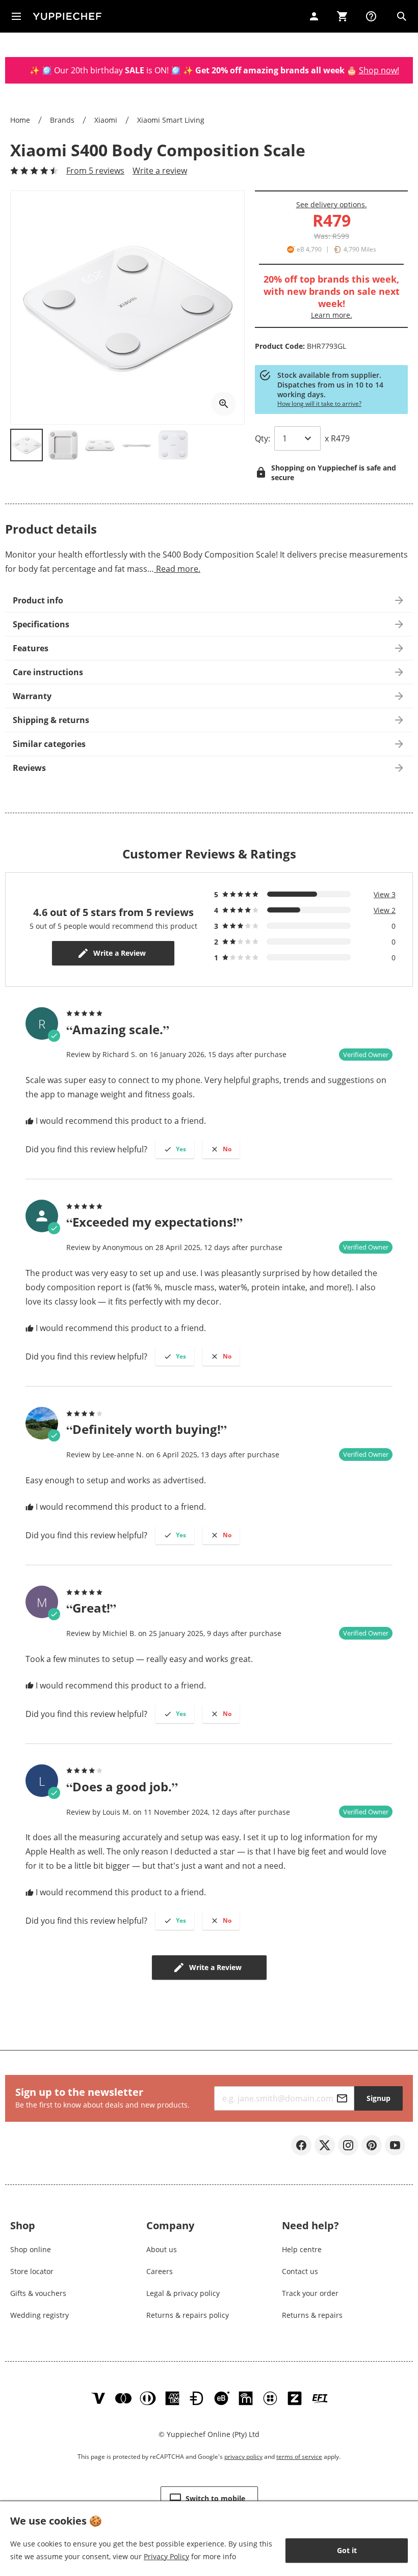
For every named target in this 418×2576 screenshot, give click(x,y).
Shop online (31, 2249)
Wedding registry (40, 2315)
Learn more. (332, 315)
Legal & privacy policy (183, 2293)
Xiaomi (106, 120)
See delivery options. (332, 204)
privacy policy (243, 2457)
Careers (160, 2271)
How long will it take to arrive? (319, 404)
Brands (62, 120)
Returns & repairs (312, 2315)
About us (162, 2249)
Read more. (177, 569)
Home (20, 120)
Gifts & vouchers (38, 2293)
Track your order (310, 2293)
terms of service (299, 2457)
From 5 (95, 171)
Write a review (160, 171)
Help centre (302, 2249)
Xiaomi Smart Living (171, 120)
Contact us (300, 2271)
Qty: (263, 438)
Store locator (32, 2271)
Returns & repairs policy (188, 2315)
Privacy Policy (166, 2556)
